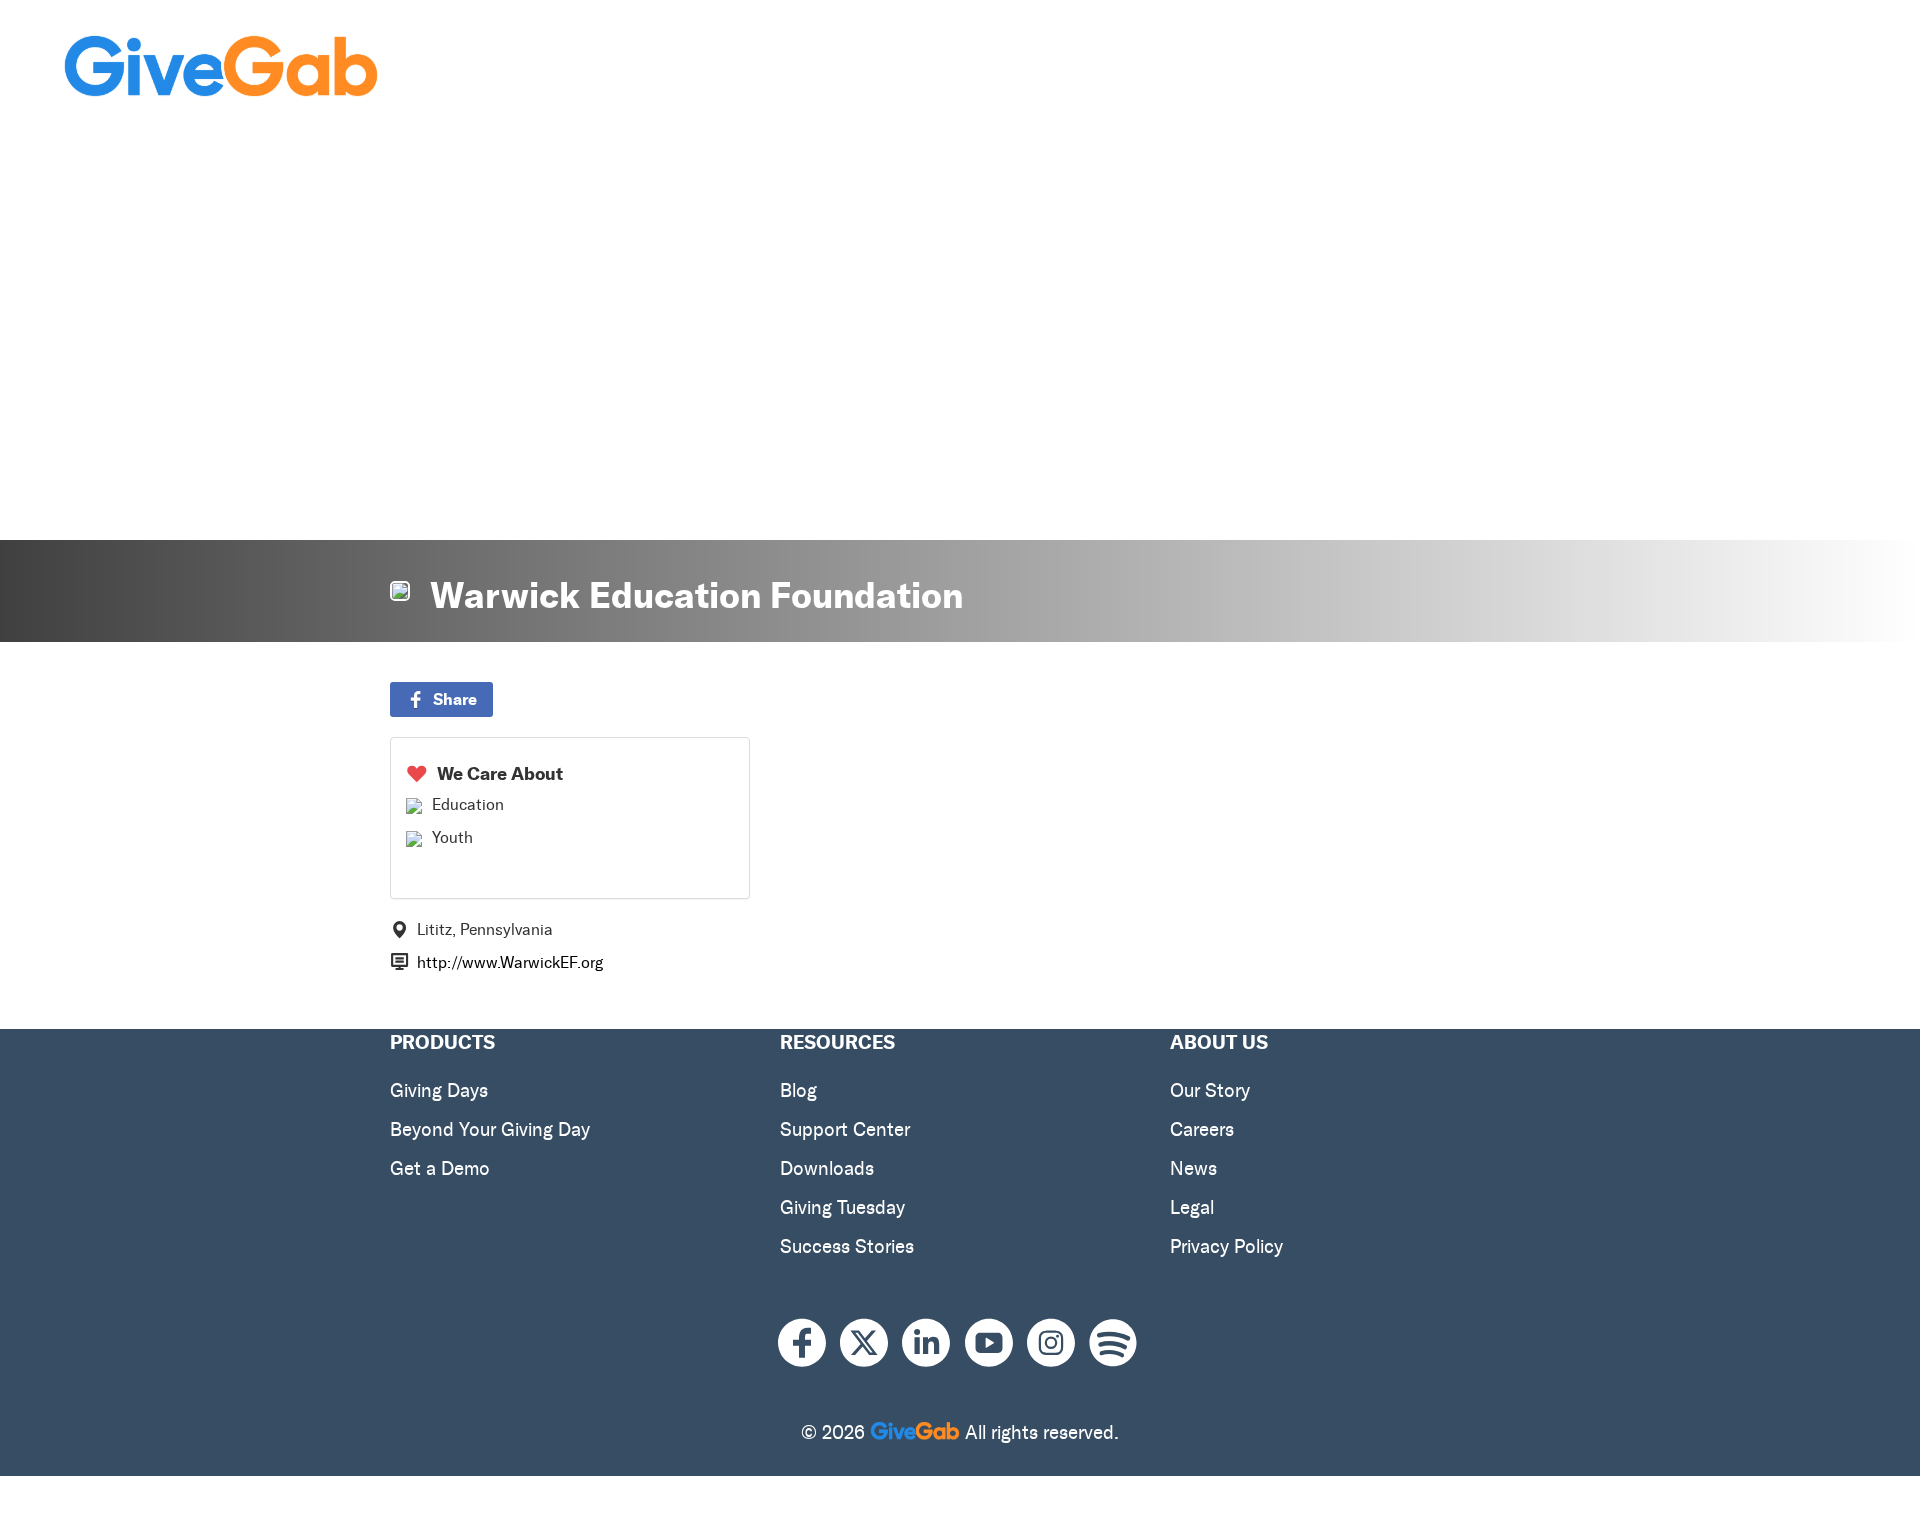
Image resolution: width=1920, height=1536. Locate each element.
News (1193, 1168)
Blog (798, 1090)
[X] (871, 1343)
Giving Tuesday (842, 1207)
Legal (1192, 1207)
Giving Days (439, 1090)
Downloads (827, 1168)
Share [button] (455, 699)
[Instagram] (1058, 1343)
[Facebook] (809, 1343)
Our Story (1210, 1090)
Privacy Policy (1226, 1246)
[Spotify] (1113, 1343)
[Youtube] (996, 1343)
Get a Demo (440, 1168)
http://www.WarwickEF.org (510, 962)
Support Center (845, 1129)
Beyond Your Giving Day (490, 1129)
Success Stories (847, 1246)
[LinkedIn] (933, 1343)
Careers (1202, 1129)
